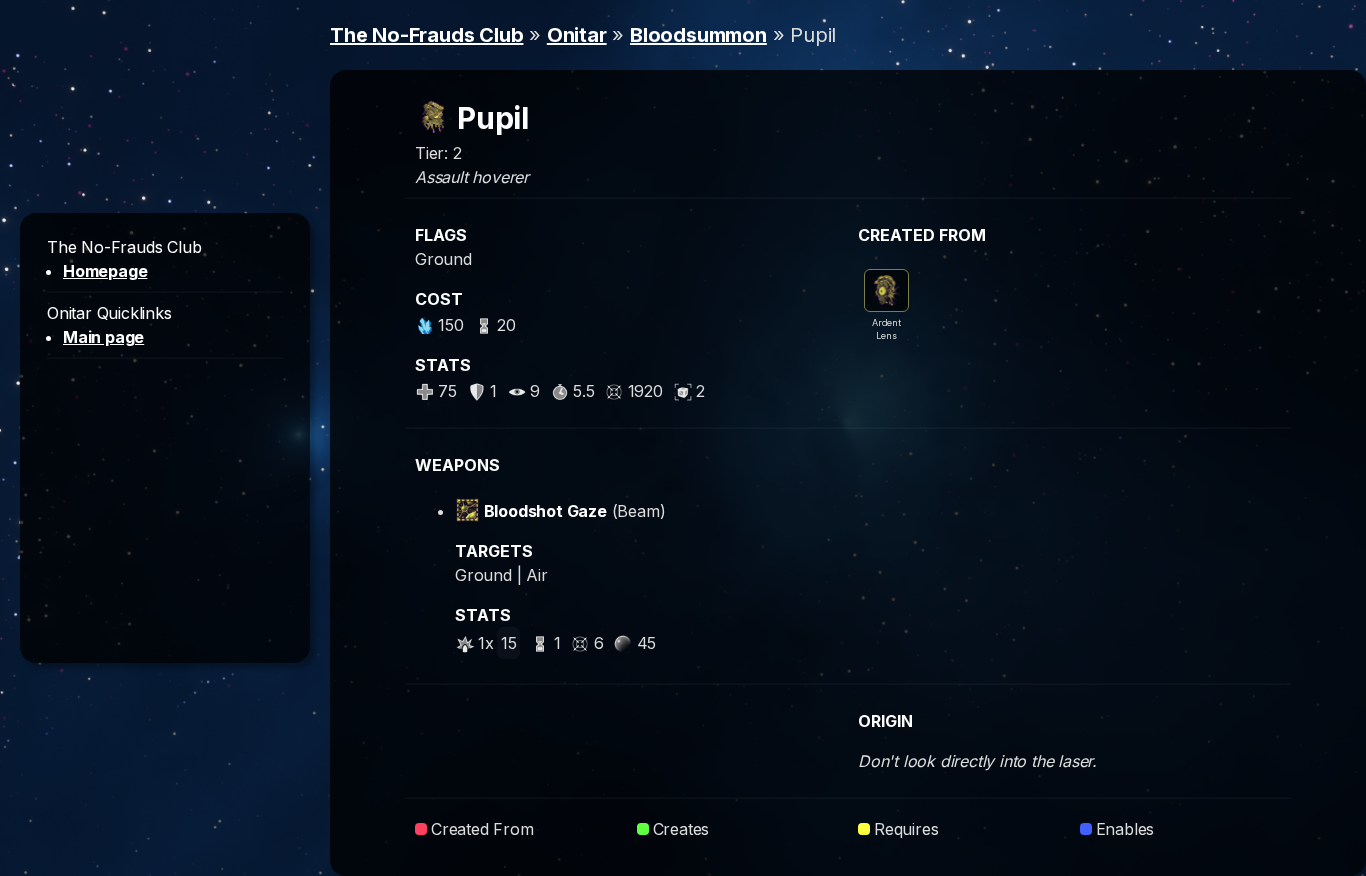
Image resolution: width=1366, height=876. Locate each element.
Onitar (577, 35)
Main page (103, 337)
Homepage (105, 271)
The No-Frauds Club (426, 35)
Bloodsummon (698, 35)
